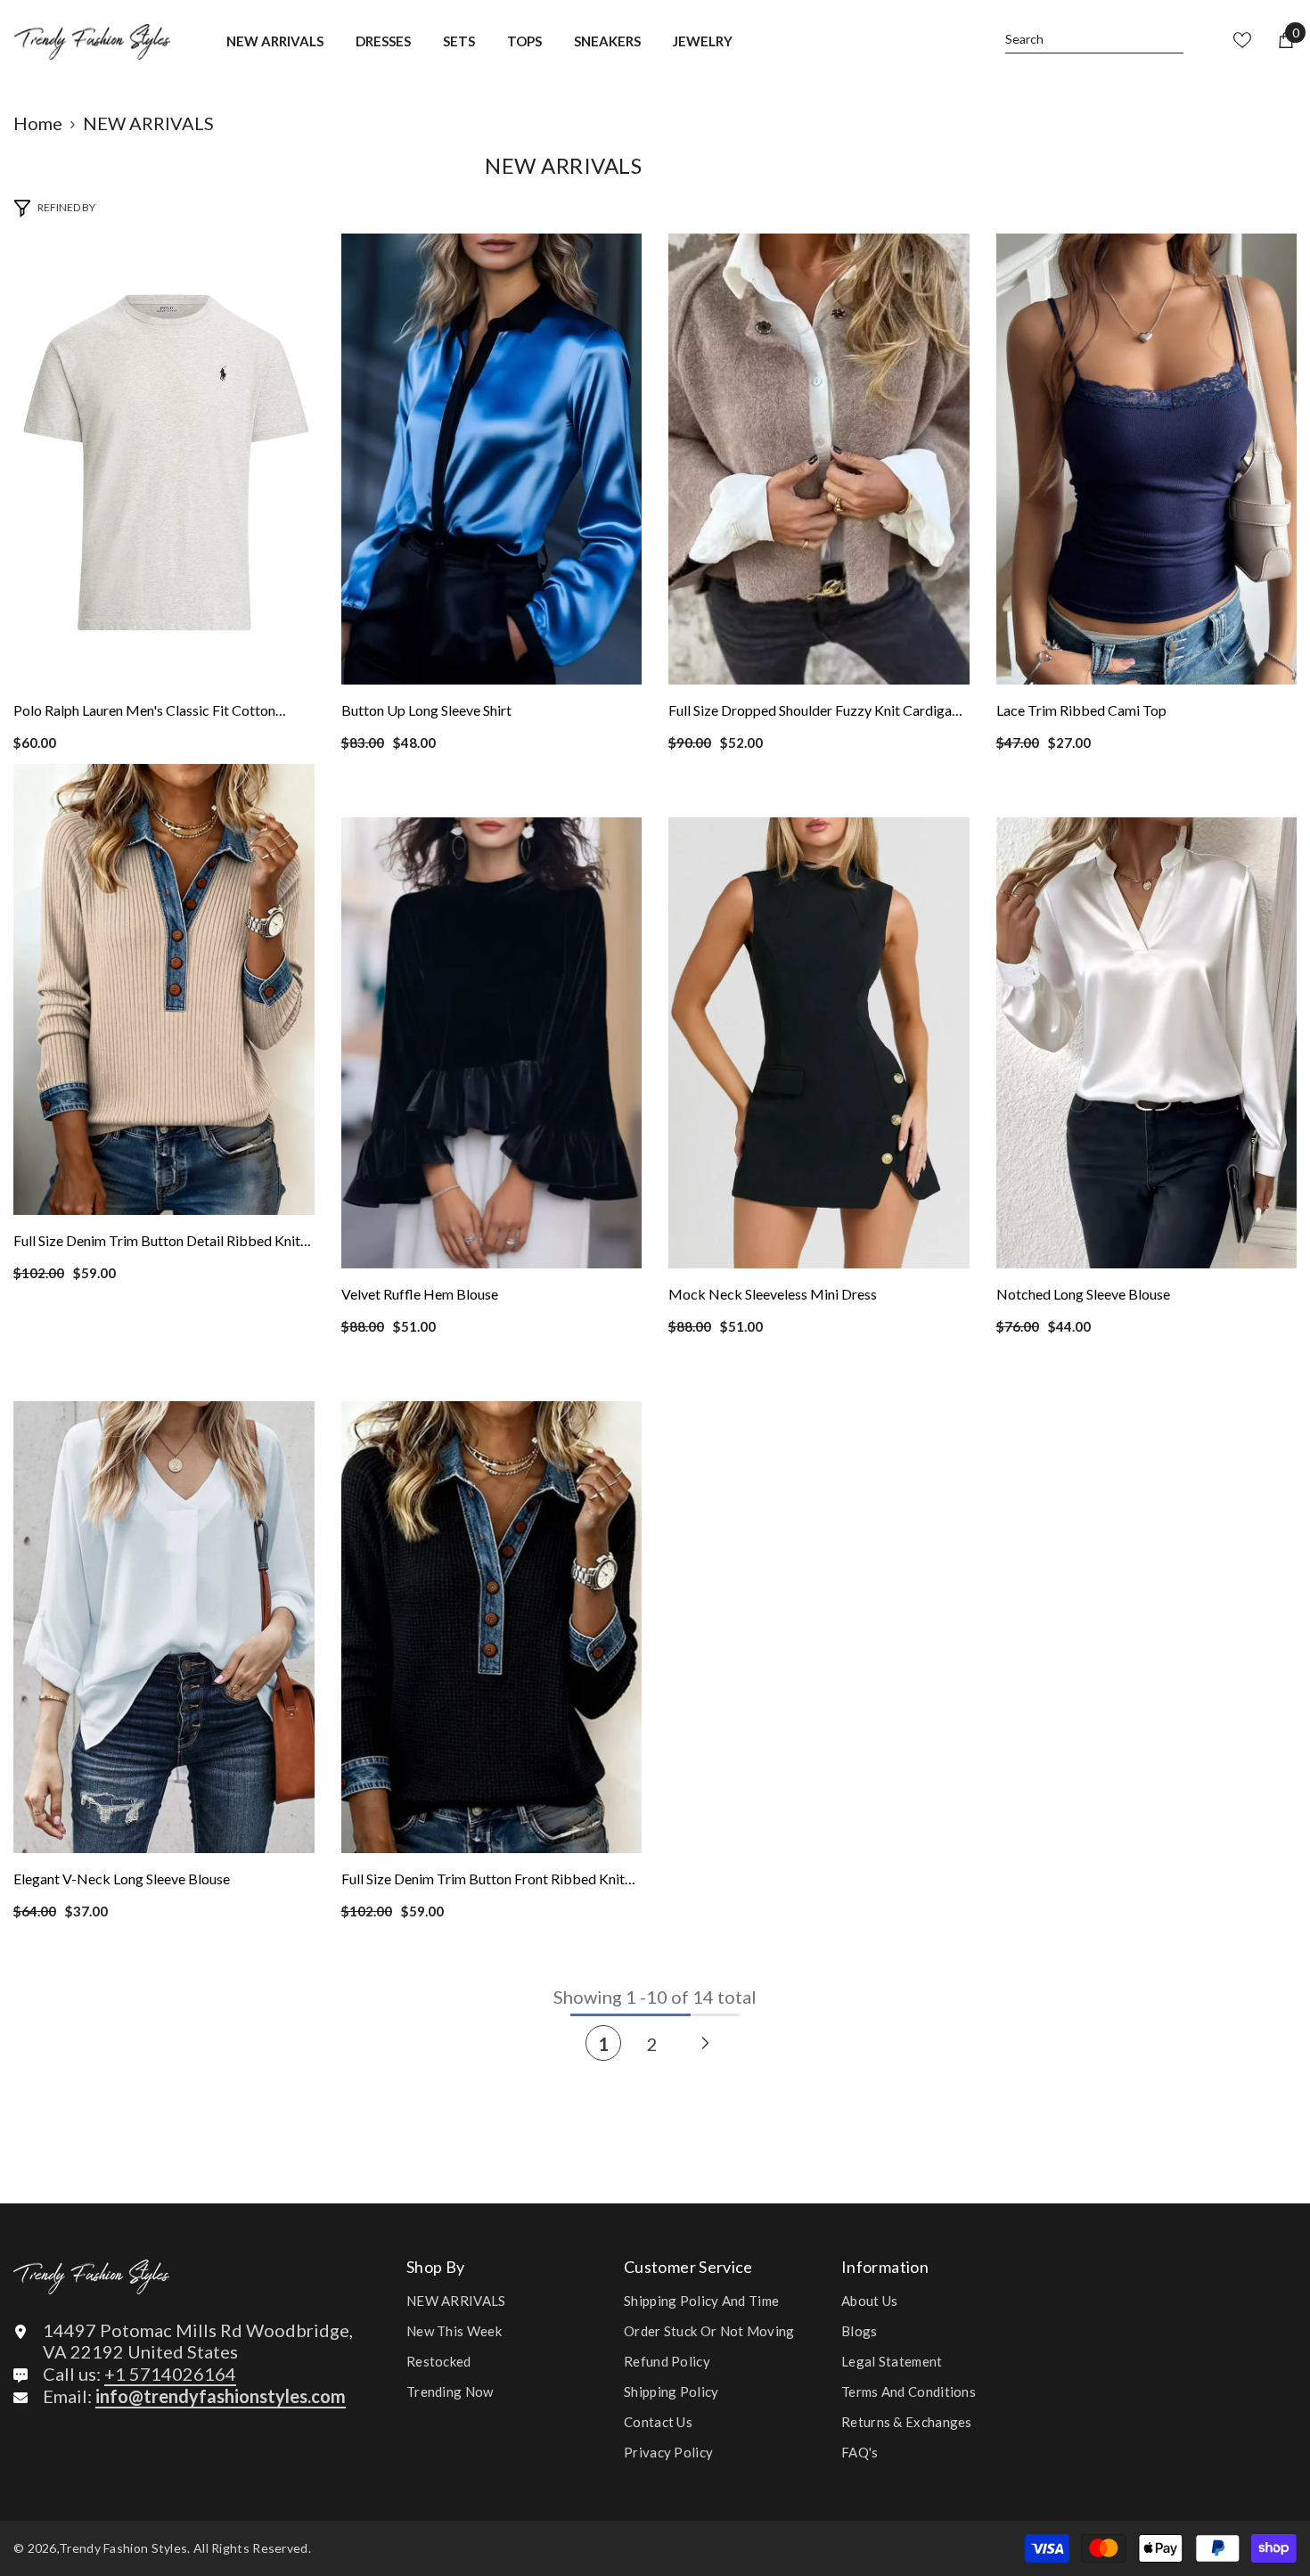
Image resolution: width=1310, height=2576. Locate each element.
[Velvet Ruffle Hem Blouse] (492, 1043)
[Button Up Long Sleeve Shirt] (492, 459)
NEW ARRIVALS (148, 123)
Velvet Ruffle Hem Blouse (420, 1294)
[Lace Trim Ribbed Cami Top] (1147, 459)
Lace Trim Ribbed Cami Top (1081, 710)
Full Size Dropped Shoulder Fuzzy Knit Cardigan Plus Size (814, 712)
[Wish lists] (1242, 40)
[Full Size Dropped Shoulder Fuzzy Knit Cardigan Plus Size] (819, 459)
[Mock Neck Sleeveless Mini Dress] (819, 1043)
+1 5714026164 (170, 2374)
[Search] (1094, 40)
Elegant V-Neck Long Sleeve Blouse (122, 1879)
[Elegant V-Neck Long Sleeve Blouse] (164, 1627)
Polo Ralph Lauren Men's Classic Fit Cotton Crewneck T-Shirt (144, 712)
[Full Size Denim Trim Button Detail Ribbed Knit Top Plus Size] (164, 989)
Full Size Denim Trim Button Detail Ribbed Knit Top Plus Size (157, 1243)
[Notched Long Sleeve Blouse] (1147, 1043)
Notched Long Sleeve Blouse (1083, 1294)
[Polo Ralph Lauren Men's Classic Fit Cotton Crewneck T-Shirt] (164, 459)
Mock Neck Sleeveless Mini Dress (773, 1294)
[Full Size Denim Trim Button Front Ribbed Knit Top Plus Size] (492, 1627)
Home (38, 123)
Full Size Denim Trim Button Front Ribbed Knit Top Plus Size (483, 1881)
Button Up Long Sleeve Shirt (426, 710)
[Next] (705, 2043)
